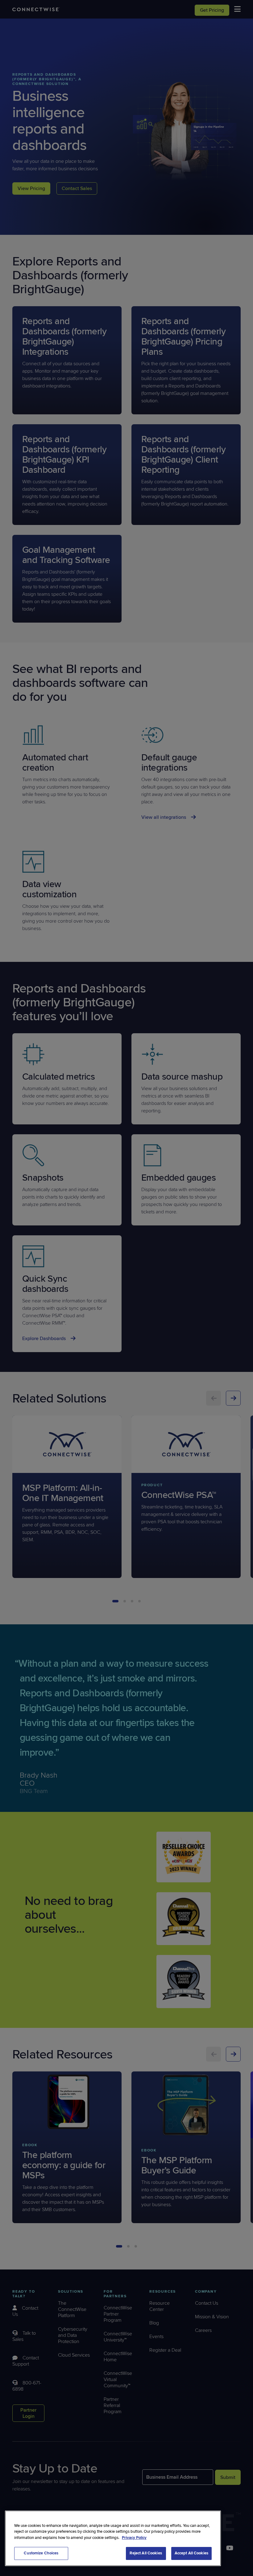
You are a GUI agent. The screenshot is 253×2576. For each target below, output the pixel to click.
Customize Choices (41, 2553)
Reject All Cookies (146, 2553)
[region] (113, 2538)
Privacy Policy (134, 2538)
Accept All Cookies (191, 2553)
